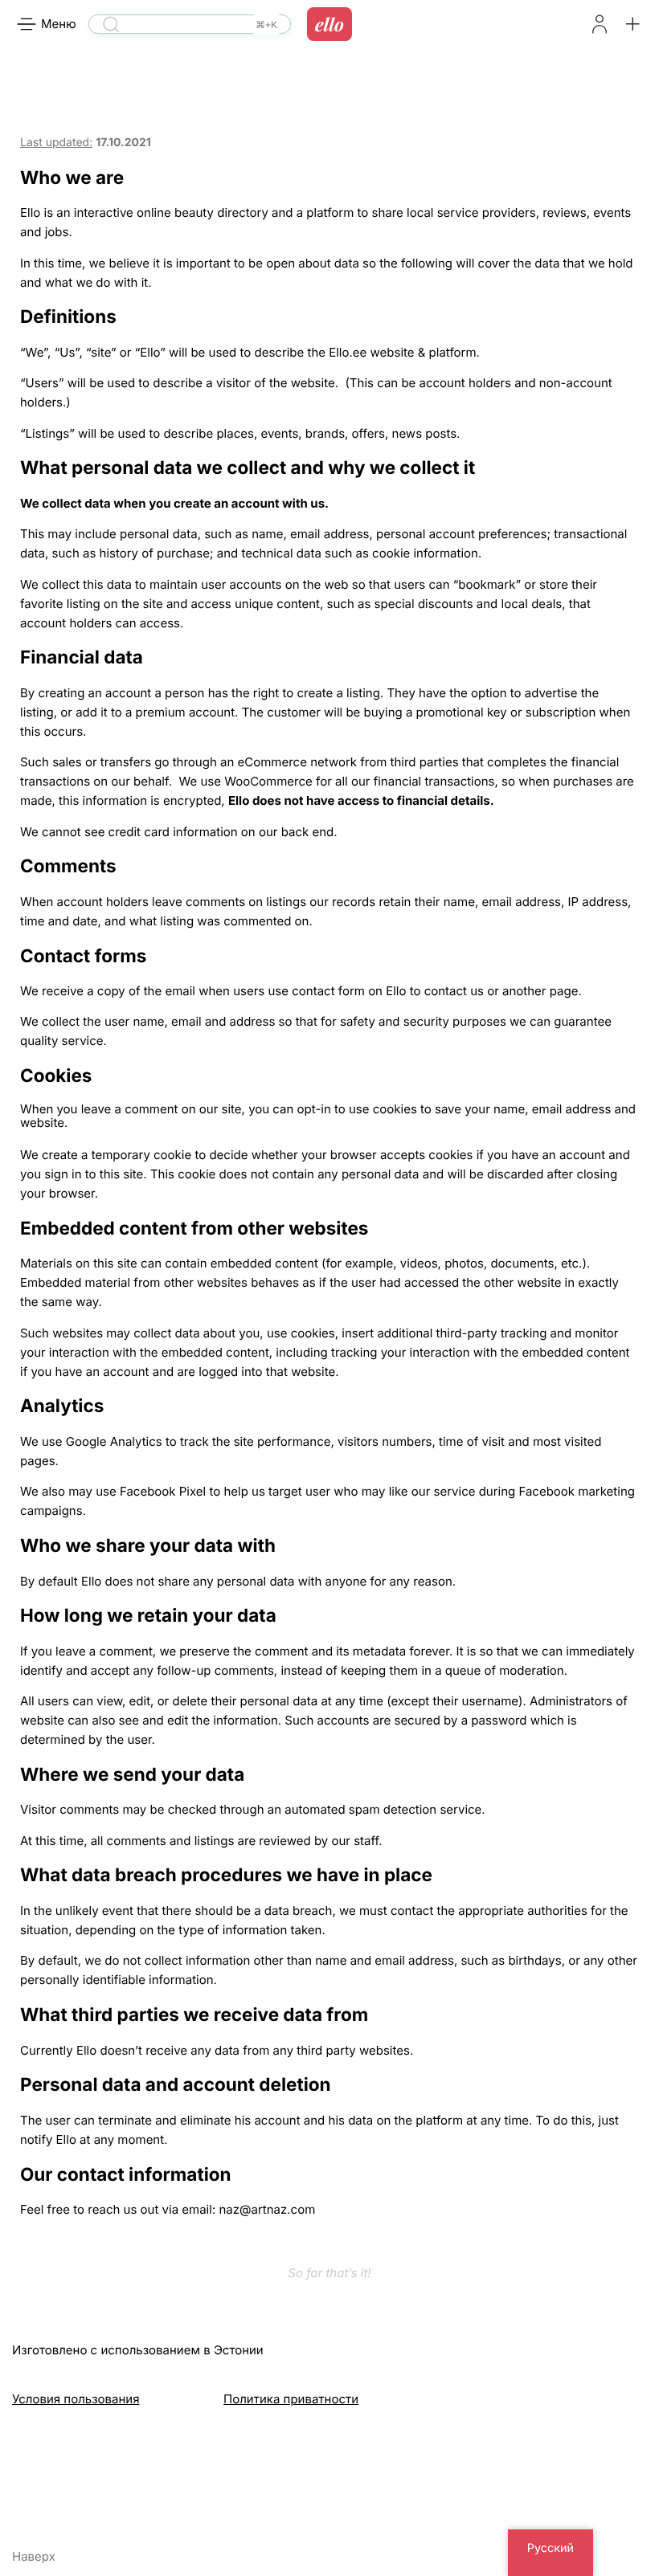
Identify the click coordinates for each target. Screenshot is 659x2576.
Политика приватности (291, 2399)
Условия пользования (76, 2399)
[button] (632, 24)
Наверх (34, 2556)
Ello (329, 24)
